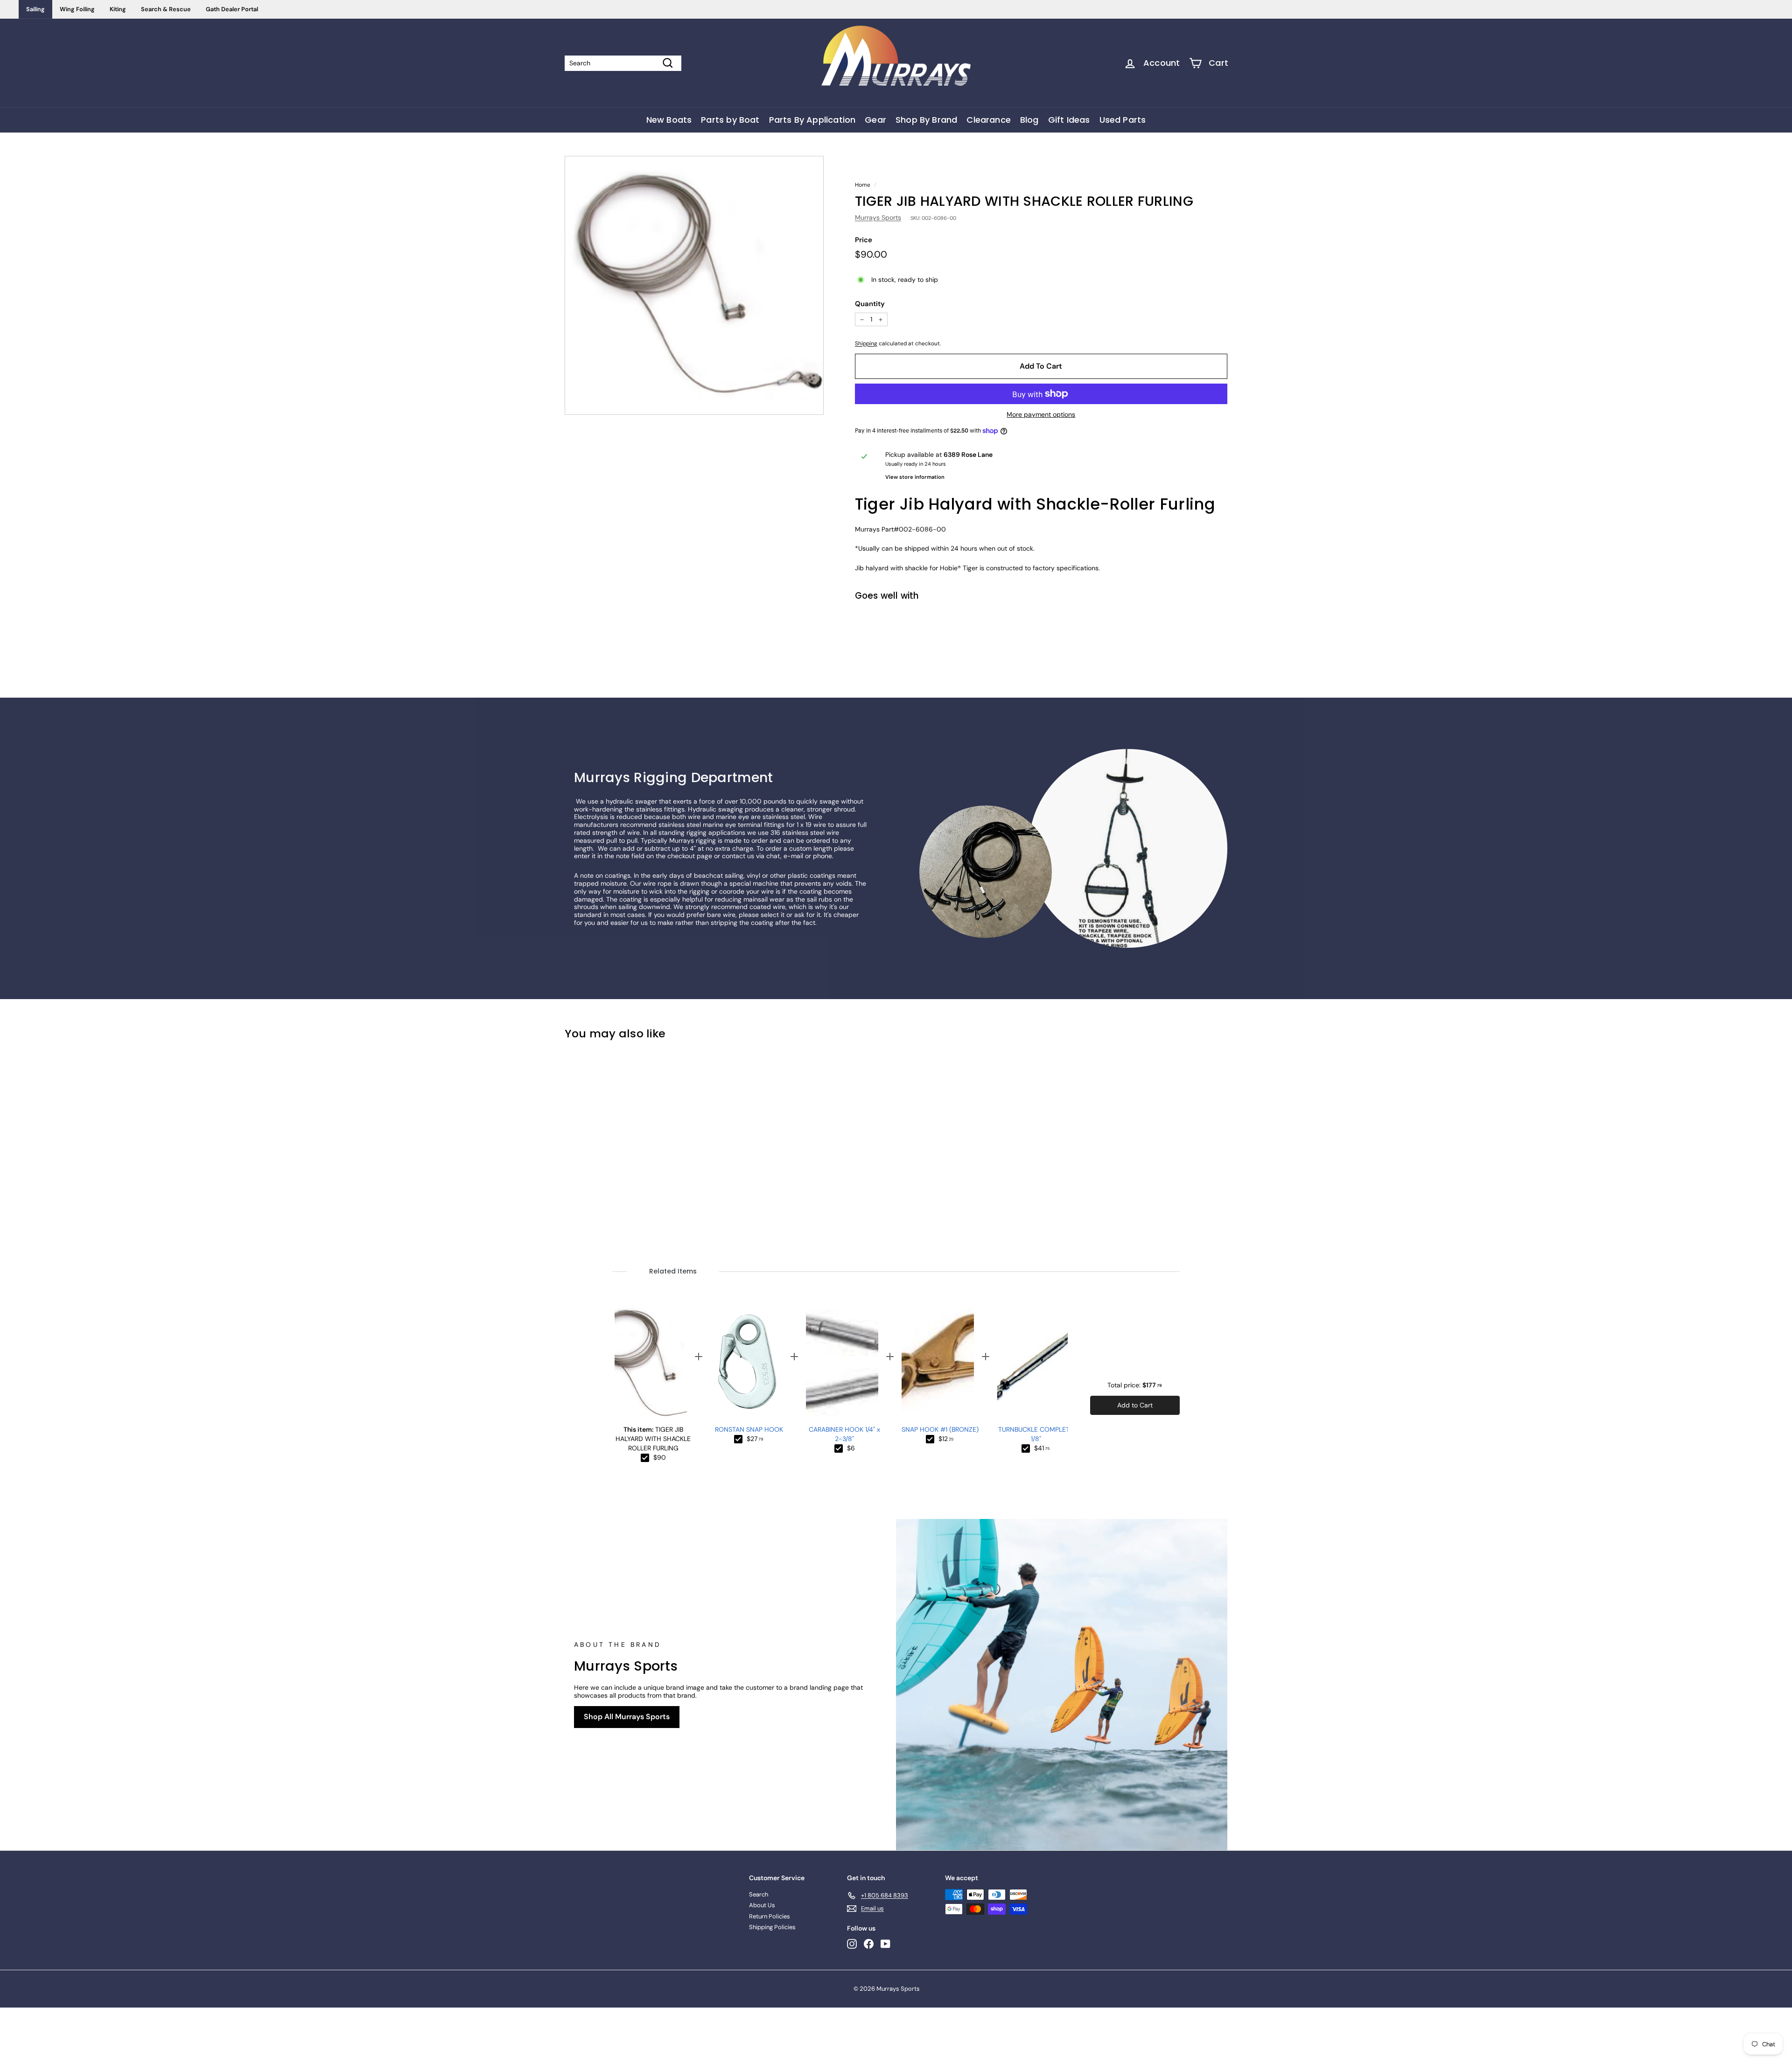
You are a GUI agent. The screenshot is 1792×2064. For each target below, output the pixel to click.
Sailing (35, 9)
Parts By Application (812, 120)
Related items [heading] (673, 1271)
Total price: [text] (1135, 1385)
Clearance (989, 120)
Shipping (866, 343)
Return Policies (770, 1916)
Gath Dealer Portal (232, 9)
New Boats (669, 120)
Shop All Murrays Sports (627, 1717)
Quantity (870, 304)
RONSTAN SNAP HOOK (749, 1429)
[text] (660, 1458)
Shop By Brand (926, 120)
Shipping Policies (772, 1927)
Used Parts (1123, 120)
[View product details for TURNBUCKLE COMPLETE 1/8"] (1033, 1364)
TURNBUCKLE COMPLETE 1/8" (1036, 1434)
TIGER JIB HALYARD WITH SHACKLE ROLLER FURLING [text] (653, 1439)
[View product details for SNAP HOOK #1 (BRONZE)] (938, 1364)
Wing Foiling (77, 9)
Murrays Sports (878, 217)
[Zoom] (694, 285)
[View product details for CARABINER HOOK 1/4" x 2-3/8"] (842, 1364)
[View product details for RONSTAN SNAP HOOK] (746, 1364)
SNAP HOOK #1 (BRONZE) (940, 1429)
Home (863, 185)
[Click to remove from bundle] (645, 1458)
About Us (762, 1905)
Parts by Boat (730, 120)
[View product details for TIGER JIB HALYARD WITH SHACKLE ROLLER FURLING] (651, 1364)
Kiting (118, 9)
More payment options (1041, 415)
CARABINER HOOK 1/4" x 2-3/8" (844, 1434)
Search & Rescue (166, 9)
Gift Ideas (1069, 120)
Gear (875, 120)
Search (759, 1894)
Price (864, 240)
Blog (1029, 120)
